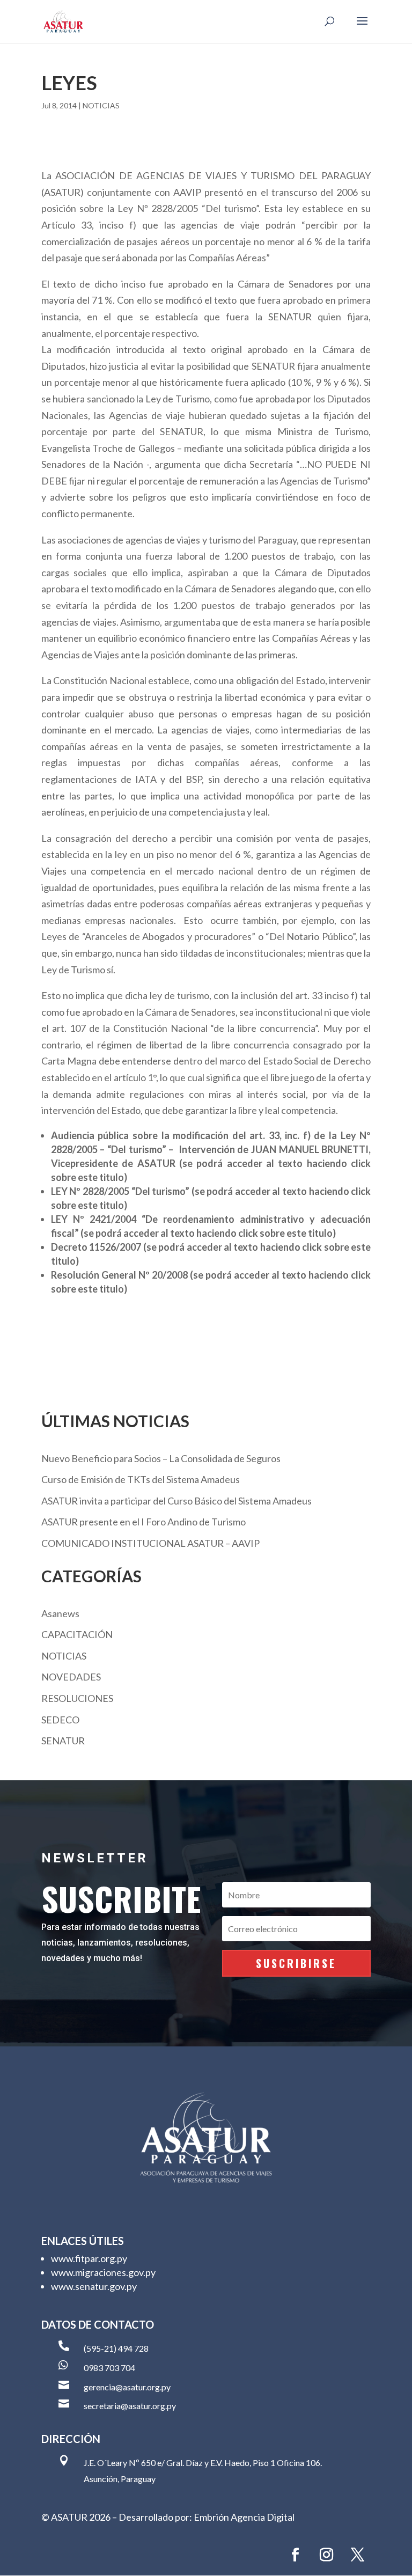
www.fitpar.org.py (89, 2258)
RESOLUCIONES (77, 1698)
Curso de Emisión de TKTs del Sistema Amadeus (141, 1479)
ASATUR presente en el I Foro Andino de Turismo (144, 1522)
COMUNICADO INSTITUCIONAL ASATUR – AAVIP (150, 1543)
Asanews (60, 1613)
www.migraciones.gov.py (103, 2272)
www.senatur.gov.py (94, 2286)
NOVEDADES (71, 1677)
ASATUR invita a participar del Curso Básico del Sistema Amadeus (176, 1501)
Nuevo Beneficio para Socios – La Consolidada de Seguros (161, 1458)
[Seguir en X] (357, 2555)
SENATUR (63, 1741)
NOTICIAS (101, 105)
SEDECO (60, 1720)
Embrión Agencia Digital (244, 2517)
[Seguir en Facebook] (295, 2555)
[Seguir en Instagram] (326, 2555)
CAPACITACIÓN (77, 1634)
